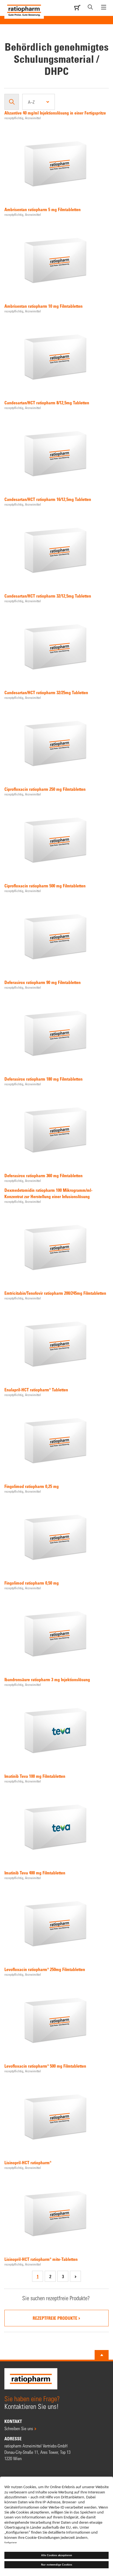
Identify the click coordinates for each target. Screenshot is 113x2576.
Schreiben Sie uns (19, 2428)
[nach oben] (102, 2355)
